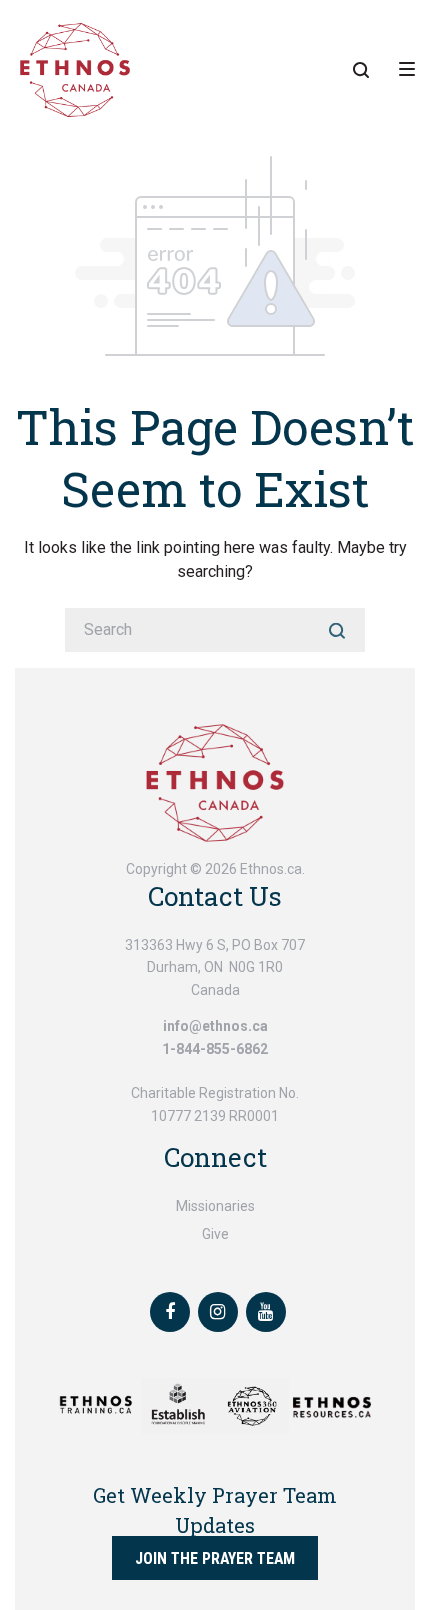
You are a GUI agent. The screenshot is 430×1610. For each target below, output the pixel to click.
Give (215, 1234)
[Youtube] (266, 1312)
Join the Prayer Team (215, 1557)
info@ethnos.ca (215, 1026)
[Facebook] (170, 1312)
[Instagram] (218, 1312)
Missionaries (215, 1206)
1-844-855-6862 (215, 1049)
